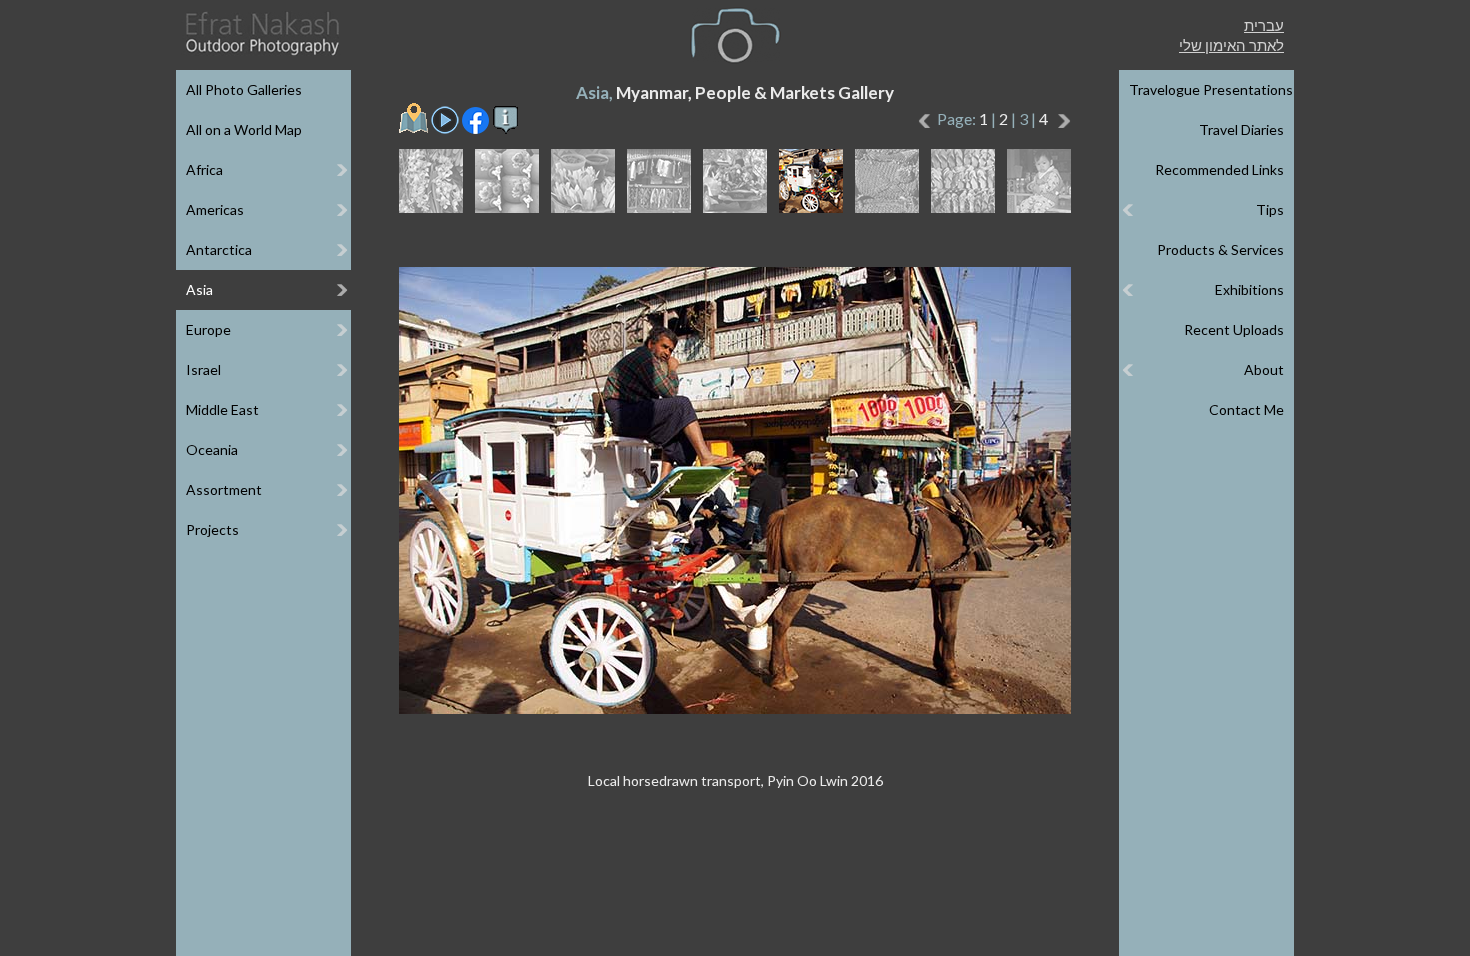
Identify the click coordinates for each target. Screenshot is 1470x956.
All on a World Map (244, 129)
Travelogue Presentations (1211, 89)
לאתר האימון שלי (1231, 45)
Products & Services (1220, 249)
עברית (1264, 25)
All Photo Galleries (244, 89)
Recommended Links (1219, 169)
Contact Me (1246, 409)
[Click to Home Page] (261, 33)
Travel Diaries (1241, 129)
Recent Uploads (1234, 329)
